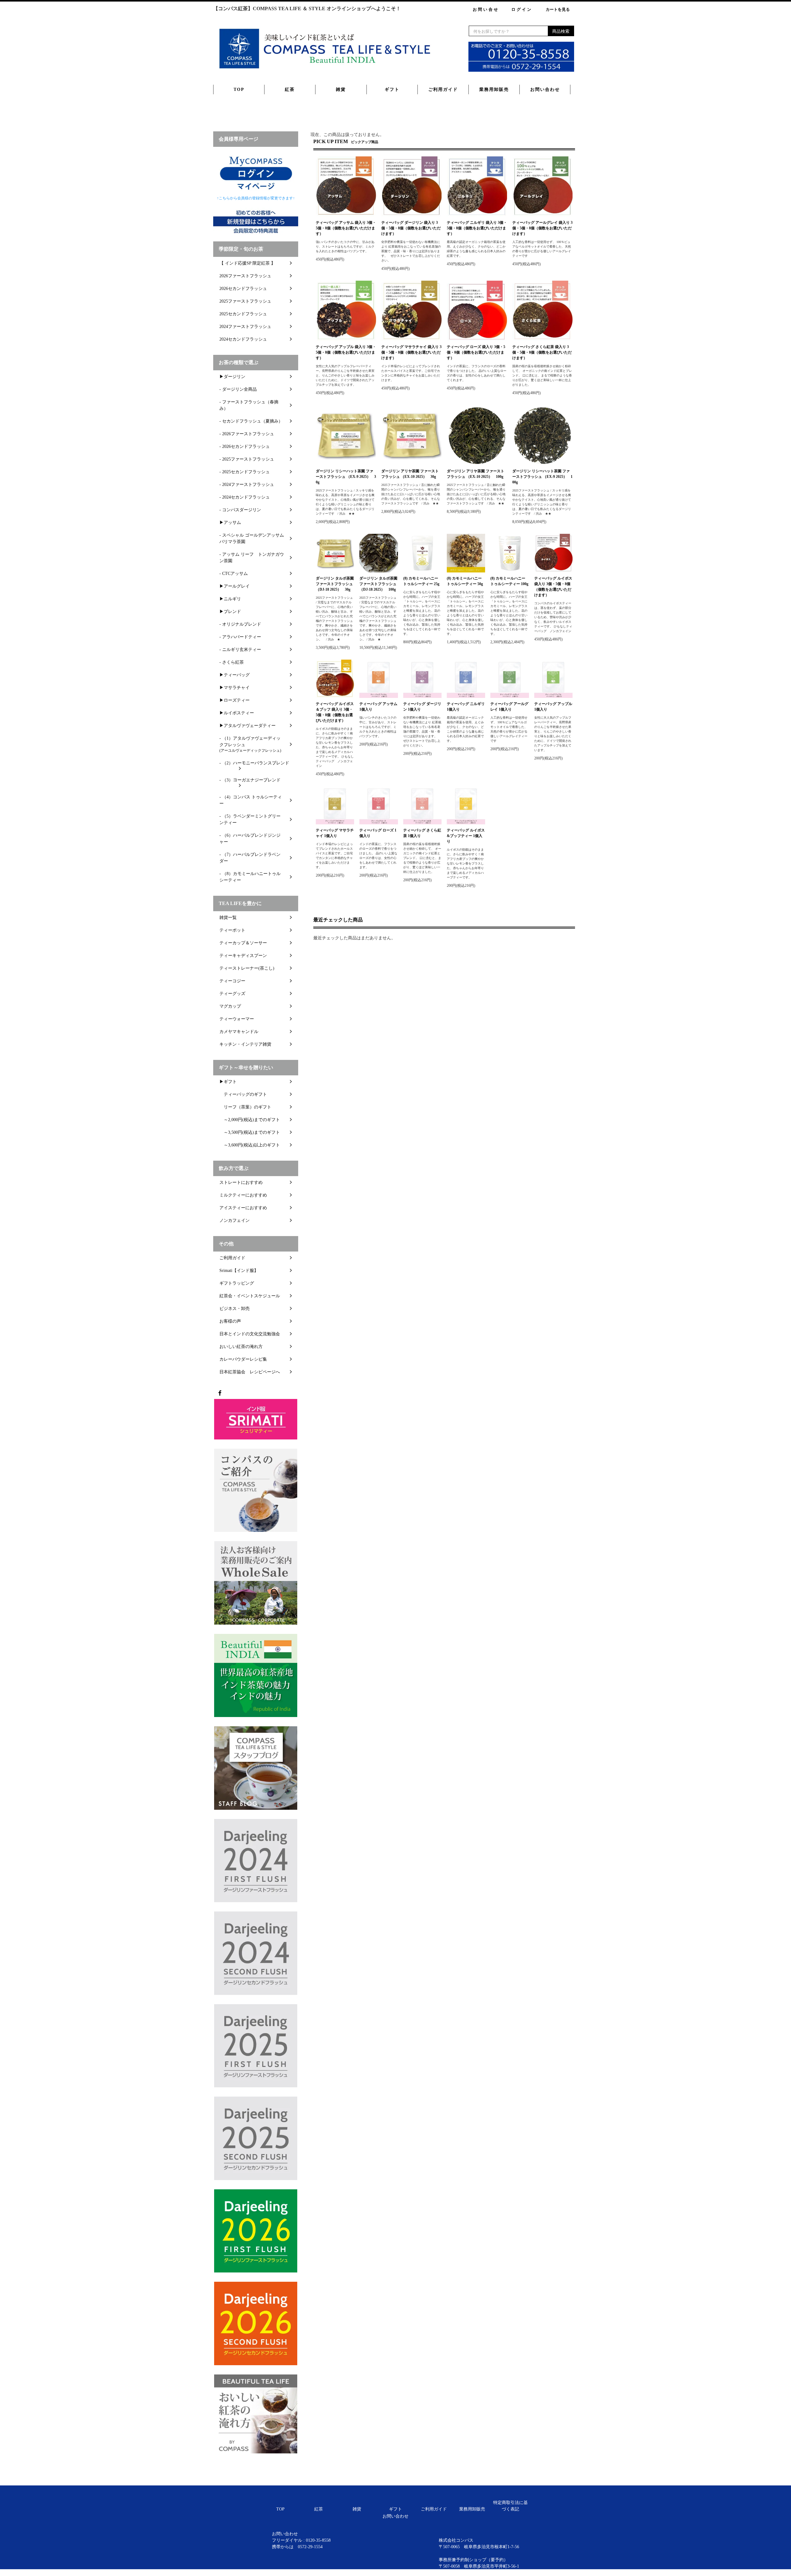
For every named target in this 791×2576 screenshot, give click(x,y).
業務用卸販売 (494, 89)
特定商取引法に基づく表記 (510, 2506)
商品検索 (561, 31)
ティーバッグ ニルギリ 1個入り (466, 707)
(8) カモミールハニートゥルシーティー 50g (465, 581)
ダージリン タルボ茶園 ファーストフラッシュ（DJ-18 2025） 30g (335, 584)
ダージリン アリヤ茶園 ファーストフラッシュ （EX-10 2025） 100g (476, 474)
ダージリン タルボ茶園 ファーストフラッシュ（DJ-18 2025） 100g (378, 584)
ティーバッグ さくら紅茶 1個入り (422, 833)
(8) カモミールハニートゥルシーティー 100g (509, 581)
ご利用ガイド (443, 89)
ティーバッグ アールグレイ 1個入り (509, 707)
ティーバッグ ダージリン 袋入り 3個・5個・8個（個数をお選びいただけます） (411, 228)
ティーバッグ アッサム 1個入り (378, 707)
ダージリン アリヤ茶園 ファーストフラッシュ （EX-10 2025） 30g (410, 474)
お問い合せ (486, 9)
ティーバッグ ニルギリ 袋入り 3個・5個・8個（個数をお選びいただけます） (477, 228)
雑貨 (341, 89)
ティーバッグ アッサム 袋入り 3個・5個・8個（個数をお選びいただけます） (346, 228)
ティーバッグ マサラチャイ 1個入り (335, 833)
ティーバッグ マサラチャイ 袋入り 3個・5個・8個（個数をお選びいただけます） (411, 352)
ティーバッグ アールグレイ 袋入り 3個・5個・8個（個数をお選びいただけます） (542, 228)
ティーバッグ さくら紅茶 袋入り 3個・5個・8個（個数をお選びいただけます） (542, 352)
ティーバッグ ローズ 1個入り (378, 833)
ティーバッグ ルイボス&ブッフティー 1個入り (466, 836)
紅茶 (290, 89)
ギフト (392, 89)
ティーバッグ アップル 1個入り (553, 707)
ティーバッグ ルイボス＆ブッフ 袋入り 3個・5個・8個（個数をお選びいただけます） (335, 712)
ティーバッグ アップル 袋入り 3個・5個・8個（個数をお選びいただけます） (346, 352)
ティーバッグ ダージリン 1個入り (422, 707)
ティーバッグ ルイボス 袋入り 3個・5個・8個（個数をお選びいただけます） (553, 587)
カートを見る (558, 9)
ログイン (522, 9)
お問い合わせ (545, 89)
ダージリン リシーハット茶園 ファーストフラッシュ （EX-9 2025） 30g (346, 477)
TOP (239, 89)
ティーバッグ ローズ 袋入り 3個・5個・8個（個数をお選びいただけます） (476, 352)
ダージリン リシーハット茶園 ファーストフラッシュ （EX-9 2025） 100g (542, 477)
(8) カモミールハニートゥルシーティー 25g (421, 581)
